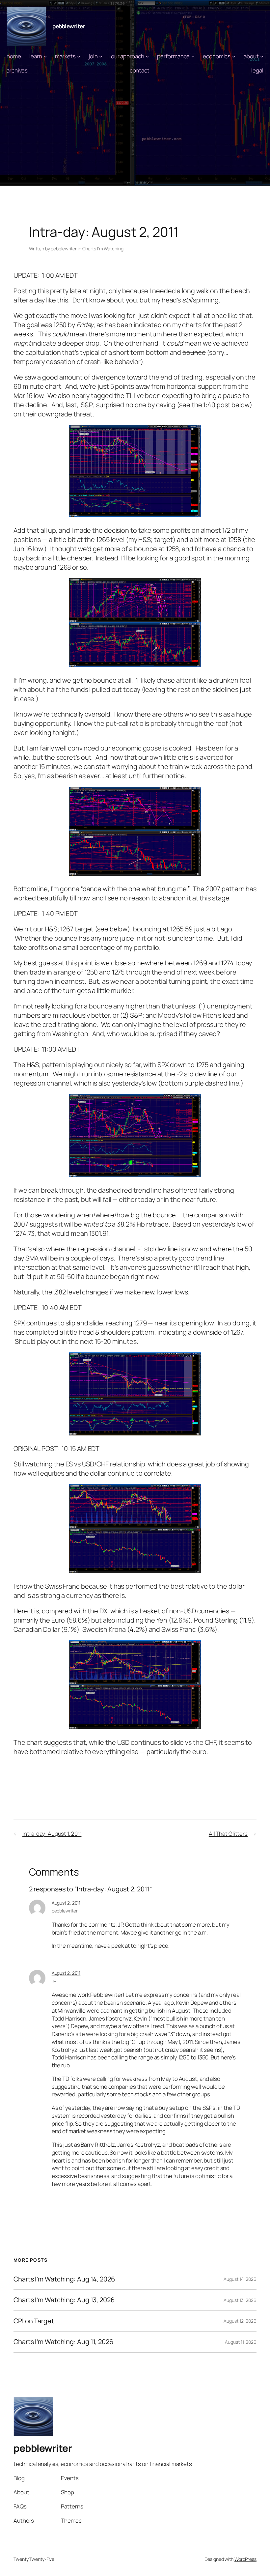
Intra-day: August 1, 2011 (52, 1834)
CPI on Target (34, 2321)
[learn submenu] (45, 56)
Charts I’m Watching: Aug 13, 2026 (64, 2300)
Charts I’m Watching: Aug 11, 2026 (63, 2342)
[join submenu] (101, 56)
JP (54, 1981)
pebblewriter (69, 26)
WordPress (245, 2559)
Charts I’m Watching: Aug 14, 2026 (64, 2279)
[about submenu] (262, 56)
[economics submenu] (234, 56)
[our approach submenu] (147, 56)
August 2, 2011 (66, 1903)
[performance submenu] (193, 56)
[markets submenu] (79, 56)
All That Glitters (228, 1834)
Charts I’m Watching (103, 249)
